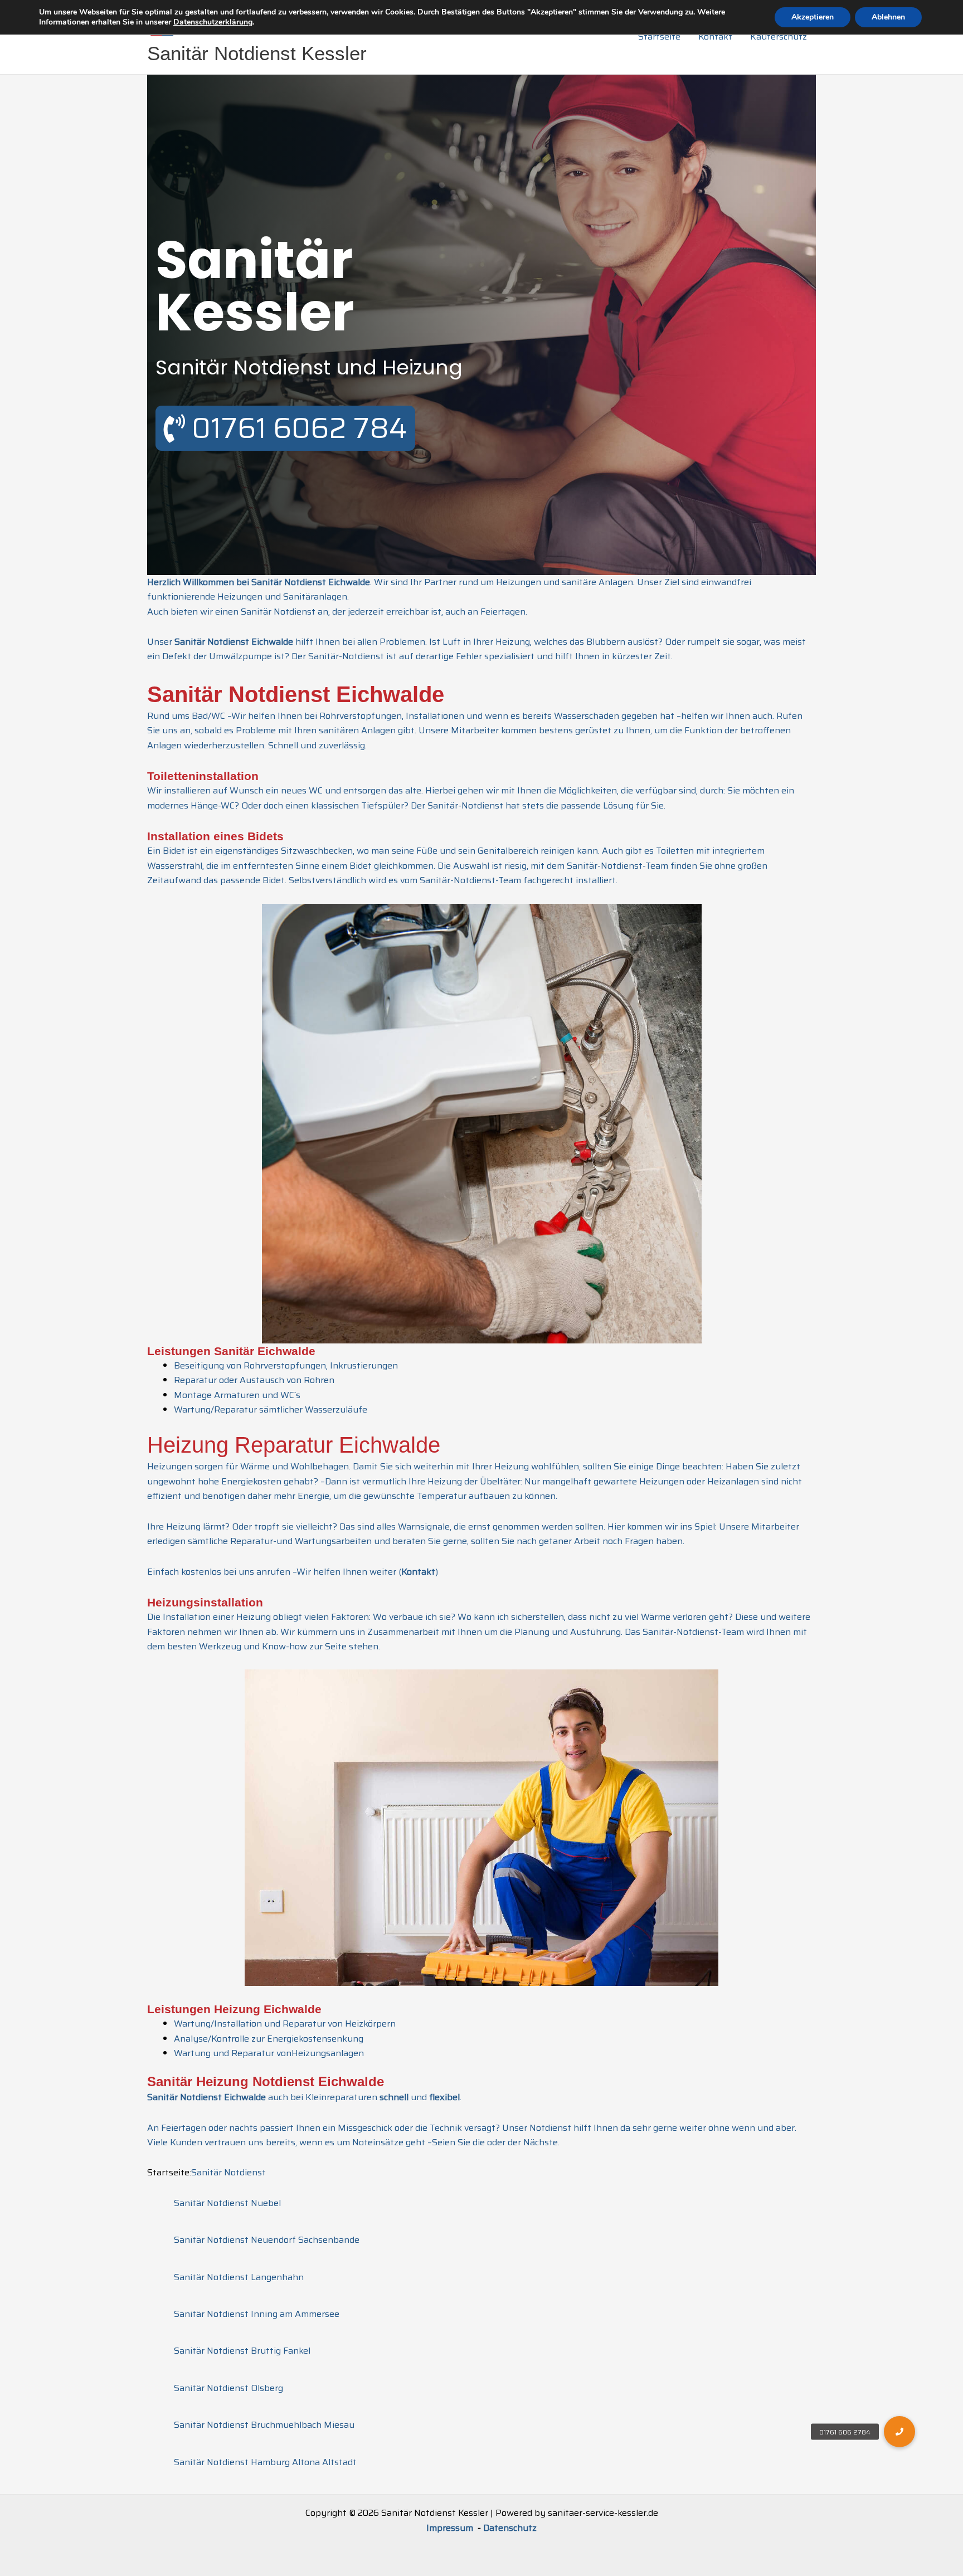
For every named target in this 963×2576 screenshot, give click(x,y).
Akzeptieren (813, 17)
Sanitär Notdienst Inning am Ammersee (257, 2314)
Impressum (451, 2528)
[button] (899, 2432)
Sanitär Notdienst (228, 2172)
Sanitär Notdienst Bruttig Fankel (242, 2351)
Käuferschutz (779, 36)
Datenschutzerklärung (213, 22)
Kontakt (715, 36)
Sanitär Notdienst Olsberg (228, 2388)
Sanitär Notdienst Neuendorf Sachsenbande (267, 2240)
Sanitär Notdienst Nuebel (227, 2203)
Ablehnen (888, 17)
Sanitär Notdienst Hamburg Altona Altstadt (265, 2462)
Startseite (659, 36)
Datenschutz (510, 2528)
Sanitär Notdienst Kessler (257, 53)
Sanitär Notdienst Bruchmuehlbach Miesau (264, 2425)
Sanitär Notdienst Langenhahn (239, 2277)
